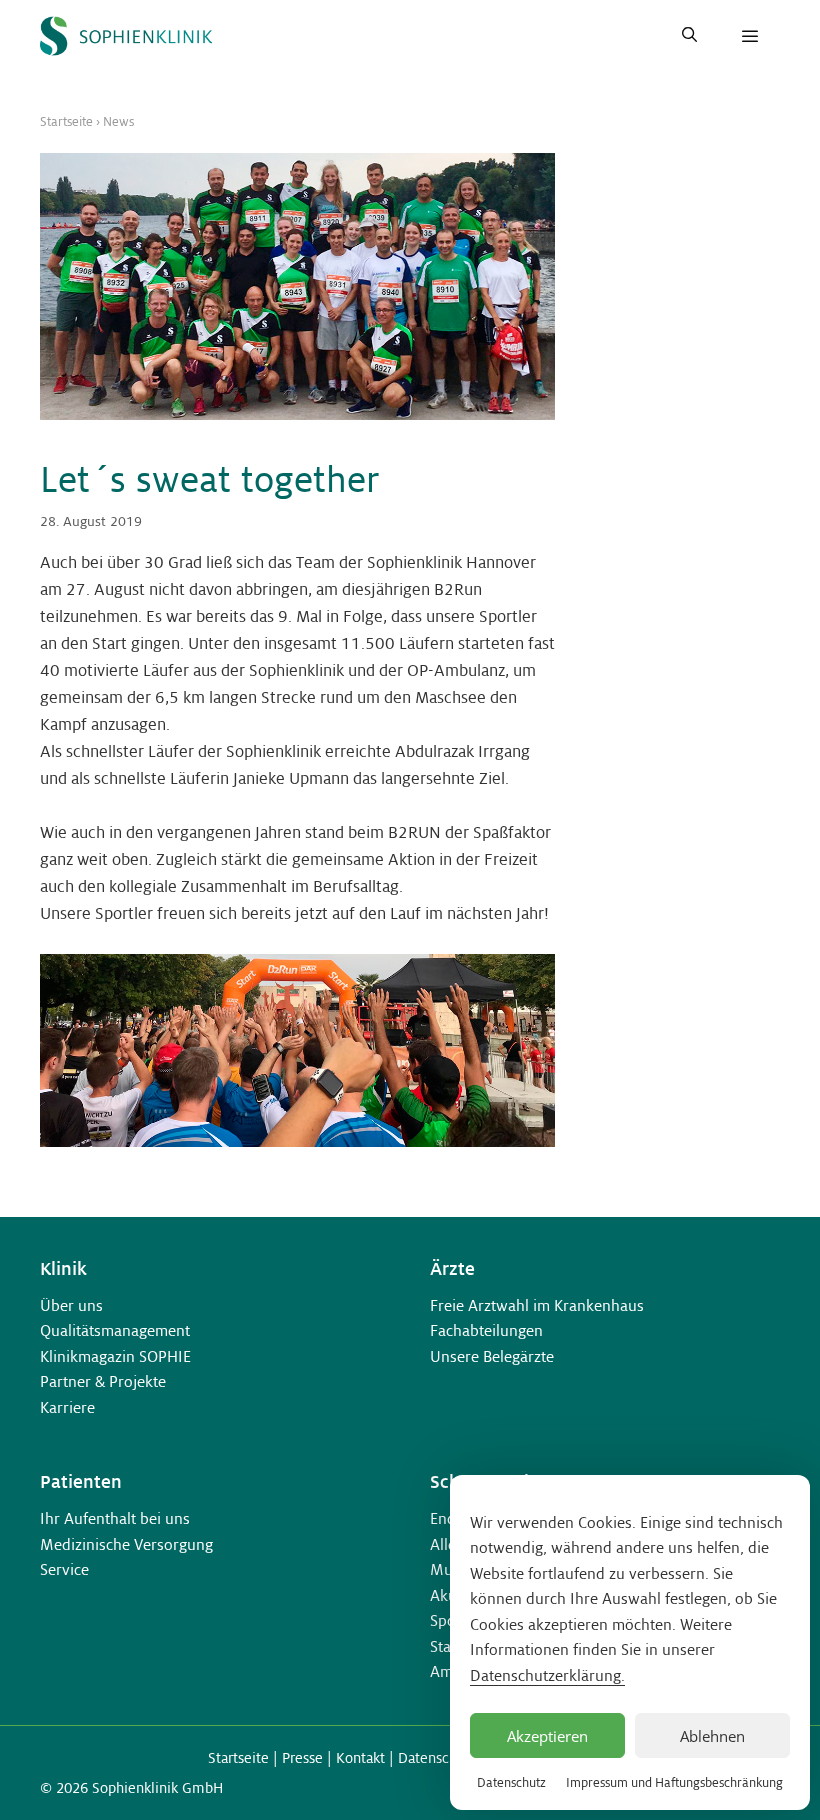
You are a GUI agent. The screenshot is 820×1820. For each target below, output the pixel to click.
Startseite (66, 122)
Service (64, 1569)
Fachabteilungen (486, 1330)
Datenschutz (511, 1783)
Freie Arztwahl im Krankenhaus (537, 1305)
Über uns (71, 1305)
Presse (302, 1758)
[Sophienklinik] (126, 36)
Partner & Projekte (103, 1381)
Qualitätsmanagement (115, 1330)
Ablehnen (712, 1736)
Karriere (67, 1407)
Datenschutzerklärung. (547, 1675)
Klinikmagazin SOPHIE (115, 1356)
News (118, 122)
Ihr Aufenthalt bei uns (115, 1518)
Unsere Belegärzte (492, 1356)
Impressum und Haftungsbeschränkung (674, 1783)
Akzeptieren (547, 1736)
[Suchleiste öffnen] (689, 36)
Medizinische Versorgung (126, 1544)
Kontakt (360, 1758)
